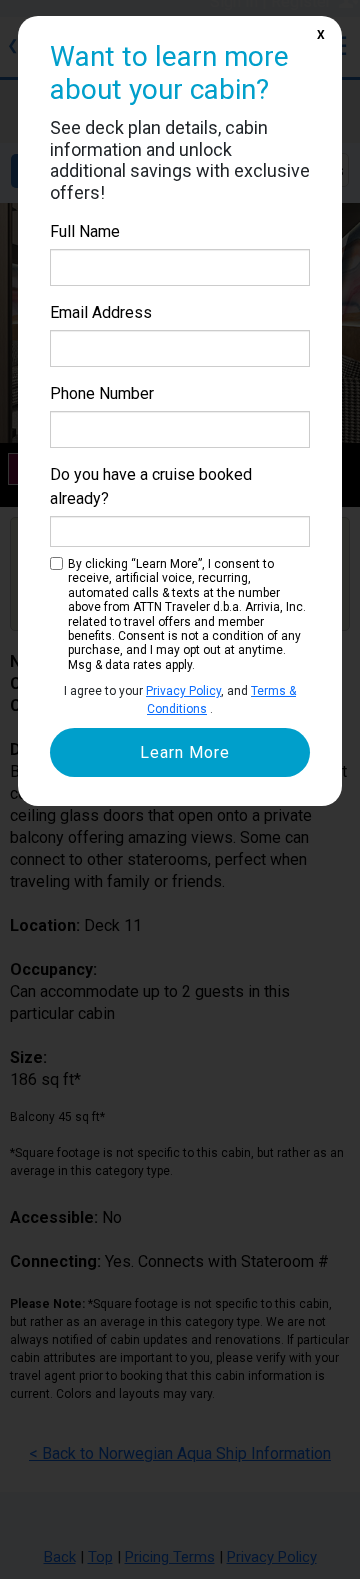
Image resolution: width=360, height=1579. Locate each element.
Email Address (101, 312)
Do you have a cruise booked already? (151, 486)
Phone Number (102, 393)
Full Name (85, 231)
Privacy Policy (183, 691)
